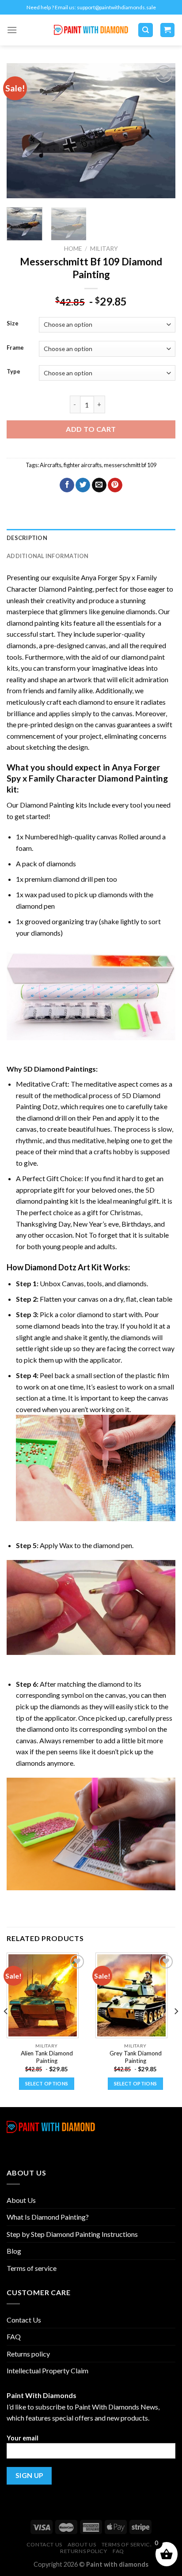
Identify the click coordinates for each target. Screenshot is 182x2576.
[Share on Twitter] (83, 485)
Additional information (48, 556)
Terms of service (32, 2268)
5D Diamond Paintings (60, 1069)
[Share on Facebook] (67, 485)
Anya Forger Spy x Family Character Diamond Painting (87, 773)
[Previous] (21, 131)
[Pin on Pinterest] (115, 485)
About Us (21, 2200)
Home (73, 249)
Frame (15, 348)
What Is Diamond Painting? (48, 2217)
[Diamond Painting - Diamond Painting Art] (91, 30)
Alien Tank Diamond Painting (47, 2057)
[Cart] (168, 30)
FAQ (14, 2336)
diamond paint (143, 657)
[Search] (146, 30)
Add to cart (91, 429)
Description (27, 538)
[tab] (91, 538)
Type (13, 372)
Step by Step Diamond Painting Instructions (72, 2234)
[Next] (161, 131)
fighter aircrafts (83, 465)
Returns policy (28, 2354)
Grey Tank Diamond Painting (136, 2057)
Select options (47, 2083)
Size (13, 324)
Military (104, 249)
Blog (14, 2251)
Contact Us (24, 2320)
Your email (23, 2438)
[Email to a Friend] (99, 485)
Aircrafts (51, 465)
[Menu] (12, 30)
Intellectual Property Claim (47, 2370)
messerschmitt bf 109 (130, 465)
